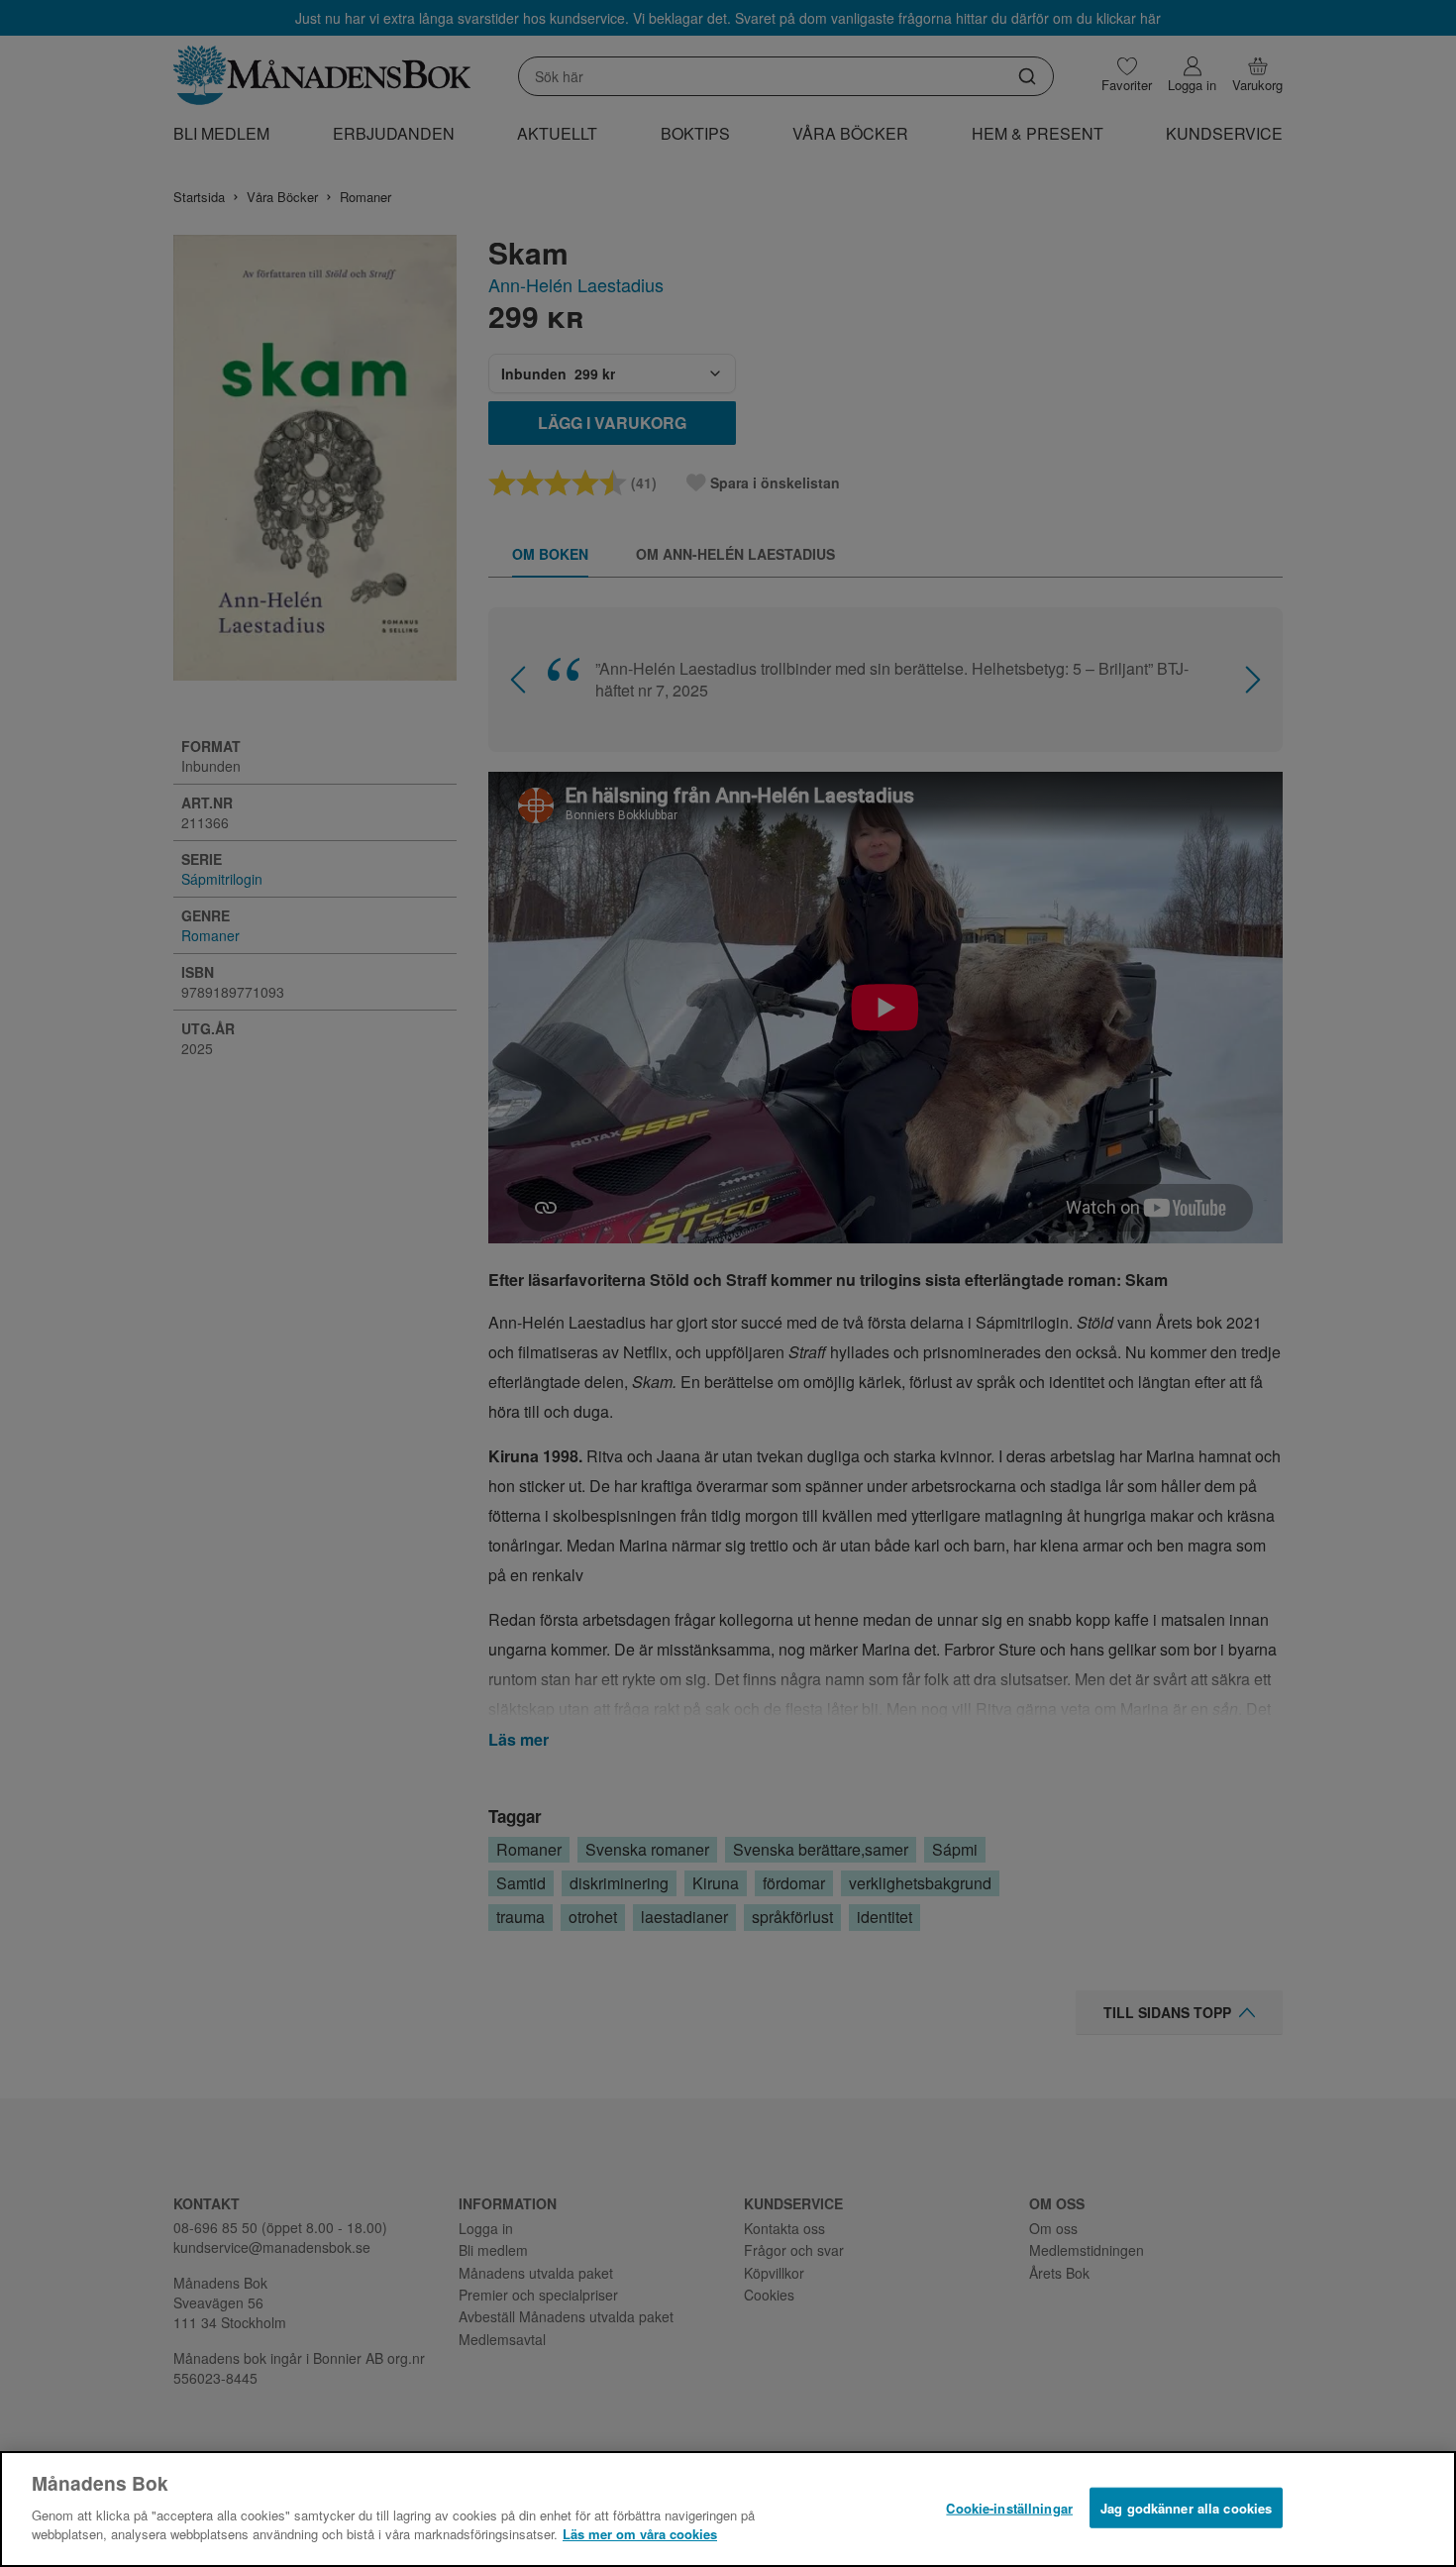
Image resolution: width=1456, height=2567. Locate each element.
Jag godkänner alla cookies (1186, 2507)
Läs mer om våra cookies (640, 2534)
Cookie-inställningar (1009, 2507)
